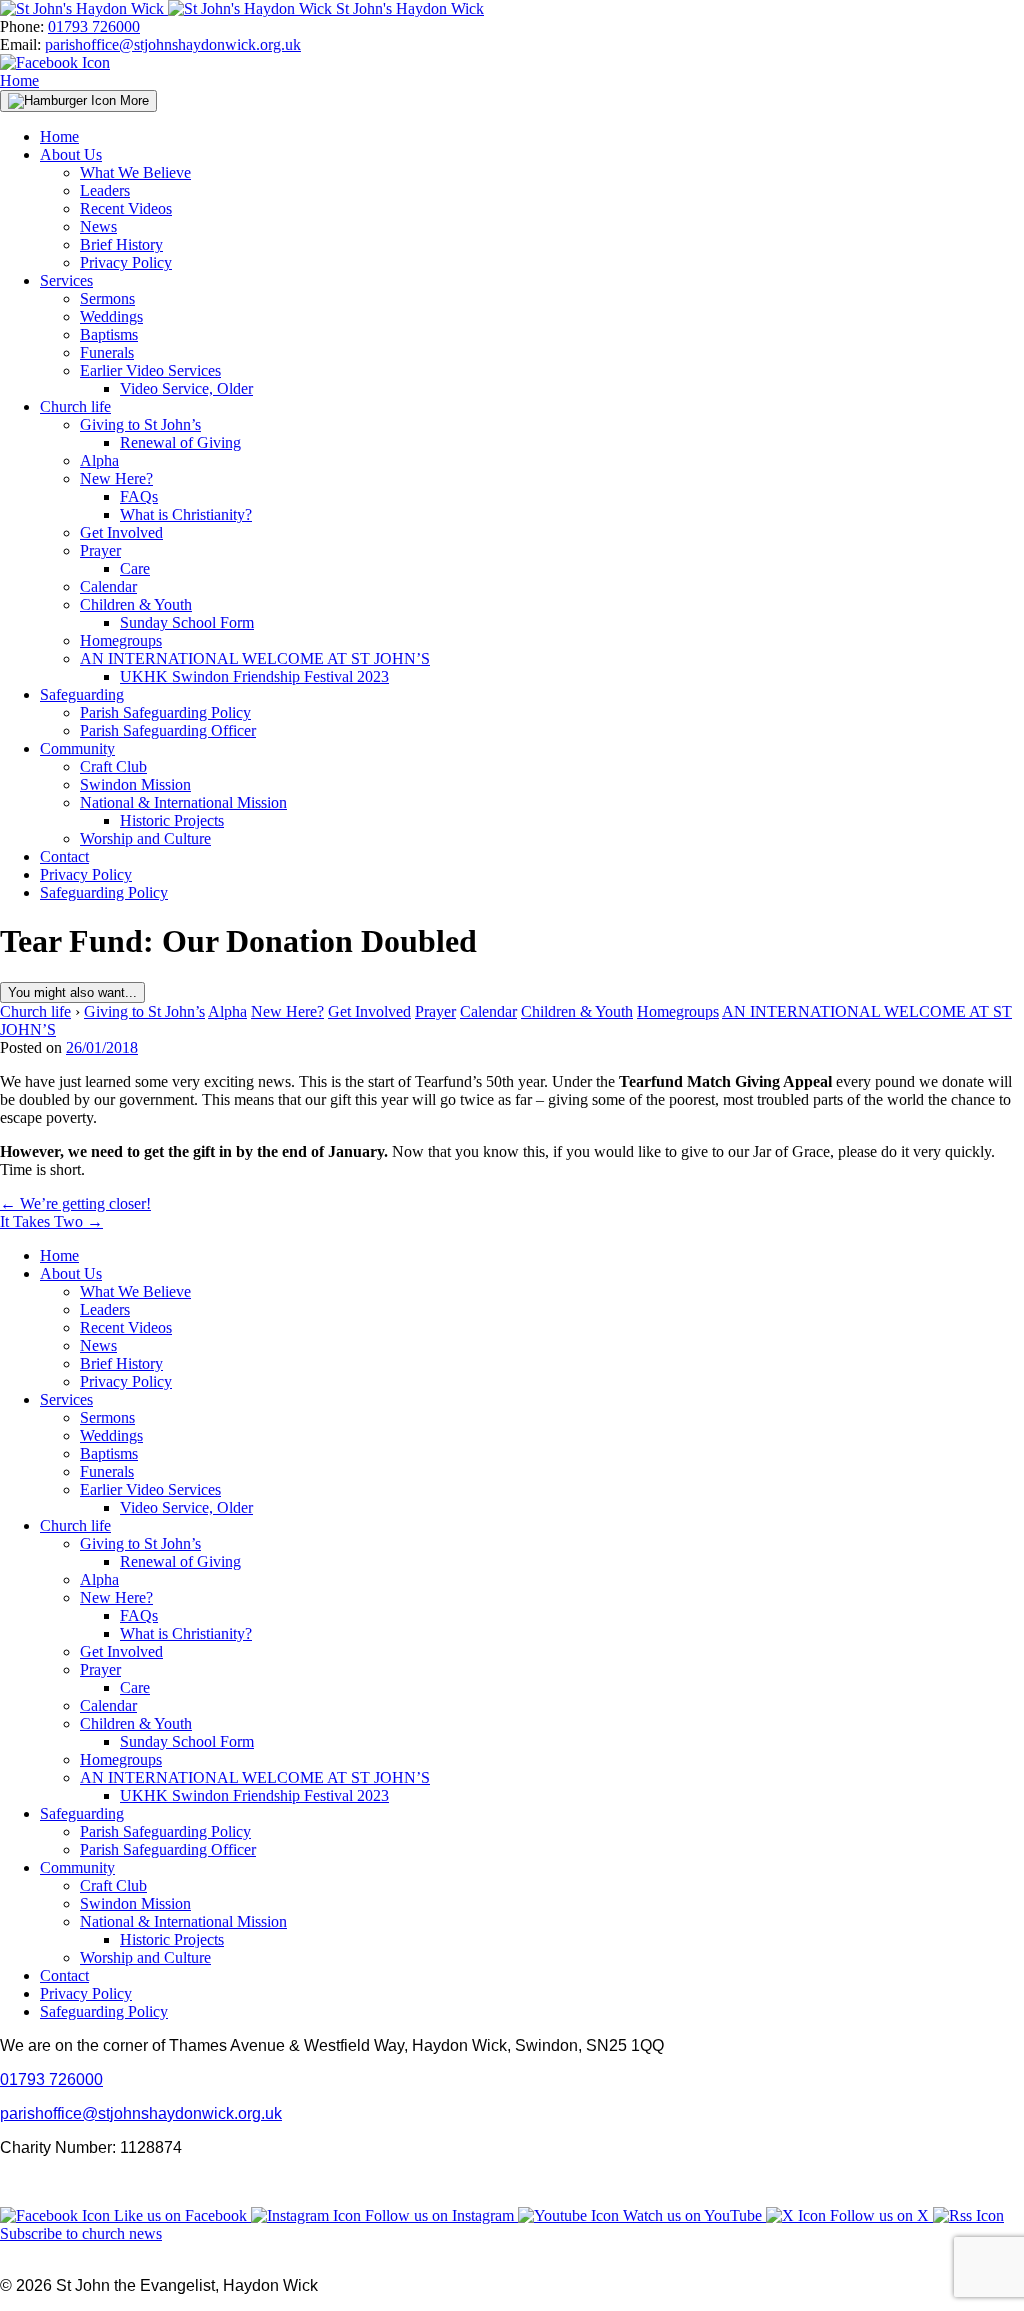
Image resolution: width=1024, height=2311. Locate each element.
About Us (71, 154)
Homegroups (121, 640)
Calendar (108, 586)
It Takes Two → (51, 1221)
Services (66, 280)
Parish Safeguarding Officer (168, 730)
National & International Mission (183, 802)
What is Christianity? (186, 514)
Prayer (100, 550)
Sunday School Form (187, 622)
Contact (64, 856)
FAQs (139, 496)
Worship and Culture (145, 838)
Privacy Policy (126, 262)
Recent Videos (126, 208)
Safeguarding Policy (104, 892)
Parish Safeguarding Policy (165, 712)
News (98, 226)
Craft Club (113, 766)
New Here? (116, 478)
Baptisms (109, 334)
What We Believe (135, 172)
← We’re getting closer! (75, 1203)
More (132, 100)
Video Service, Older (186, 388)
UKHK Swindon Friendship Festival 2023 (254, 676)
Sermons (107, 298)
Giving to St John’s (140, 424)
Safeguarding (82, 694)
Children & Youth (136, 604)
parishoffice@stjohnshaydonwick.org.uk (173, 44)
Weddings (111, 316)
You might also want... (72, 992)
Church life (75, 406)
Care (135, 568)
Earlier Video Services (150, 370)
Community (77, 748)
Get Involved (121, 532)
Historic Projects (172, 820)
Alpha (99, 460)
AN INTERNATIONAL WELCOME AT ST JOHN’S (255, 658)
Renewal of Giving (180, 442)
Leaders (105, 190)
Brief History (121, 244)
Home (19, 80)
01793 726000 (94, 26)
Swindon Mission (135, 784)
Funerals (107, 352)
